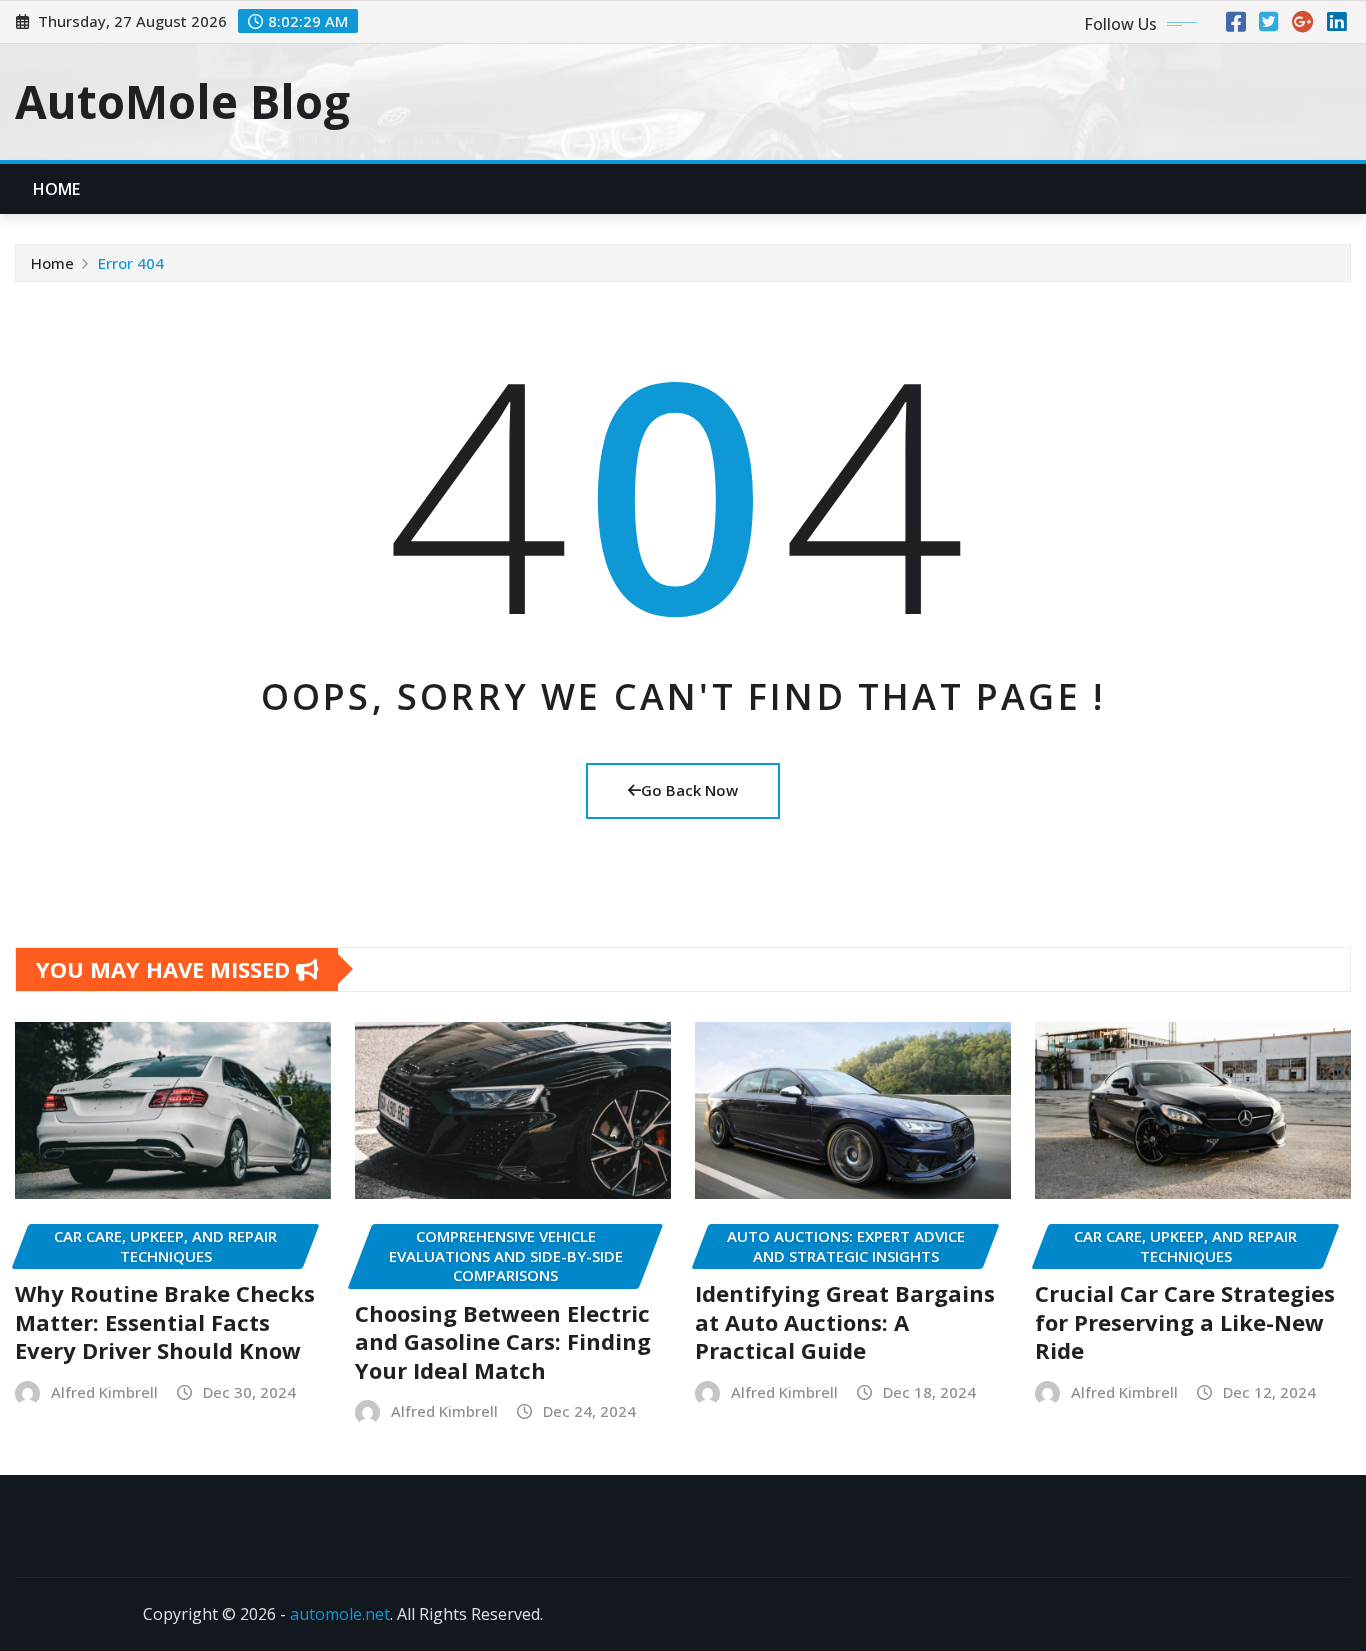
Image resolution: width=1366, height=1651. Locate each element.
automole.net (340, 1614)
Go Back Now (689, 790)
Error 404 (131, 263)
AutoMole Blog (182, 101)
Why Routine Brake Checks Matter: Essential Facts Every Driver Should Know (165, 1321)
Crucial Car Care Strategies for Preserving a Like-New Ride (1185, 1321)
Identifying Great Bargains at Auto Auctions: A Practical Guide (845, 1321)
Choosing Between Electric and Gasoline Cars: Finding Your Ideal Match (503, 1341)
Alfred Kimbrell (104, 1392)
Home (57, 189)
